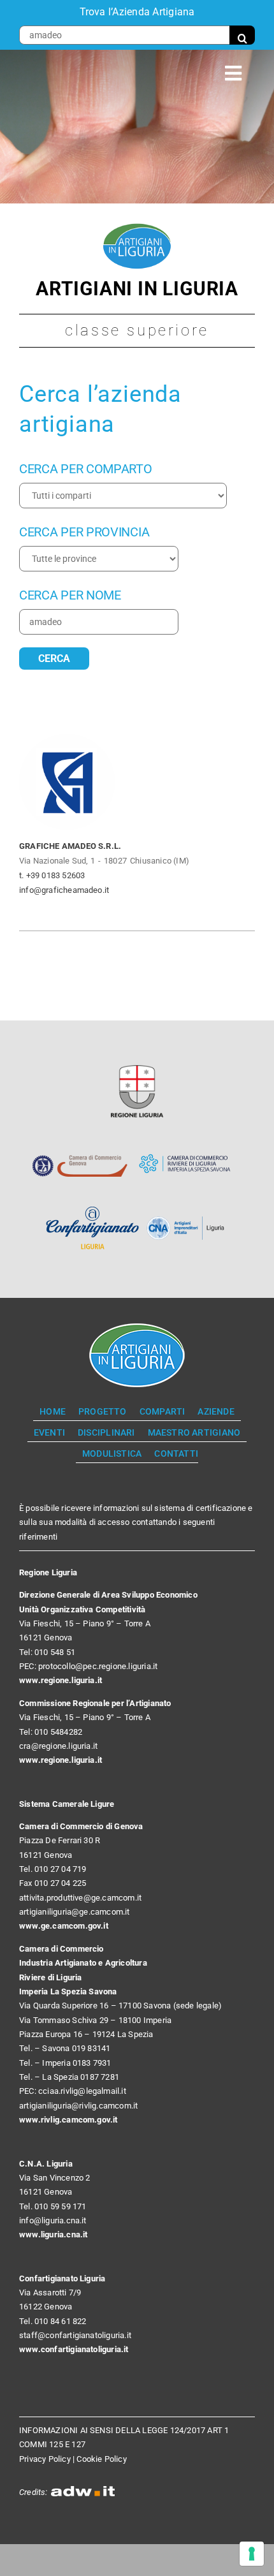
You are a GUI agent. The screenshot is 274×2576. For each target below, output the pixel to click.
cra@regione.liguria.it (58, 1746)
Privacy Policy (45, 2459)
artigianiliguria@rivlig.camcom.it (78, 2106)
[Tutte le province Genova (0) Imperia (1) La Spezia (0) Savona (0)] (99, 559)
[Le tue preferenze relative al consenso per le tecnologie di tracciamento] (252, 2554)
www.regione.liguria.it (61, 1680)
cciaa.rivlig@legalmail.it (82, 2091)
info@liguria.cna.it (53, 2220)
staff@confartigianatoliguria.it (75, 2335)
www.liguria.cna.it (54, 2234)
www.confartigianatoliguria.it (74, 2349)
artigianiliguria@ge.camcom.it (75, 1912)
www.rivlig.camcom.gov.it (68, 2120)
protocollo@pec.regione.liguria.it (98, 1666)
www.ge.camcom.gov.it (64, 1926)
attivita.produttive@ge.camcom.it (80, 1898)
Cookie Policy (102, 2459)
